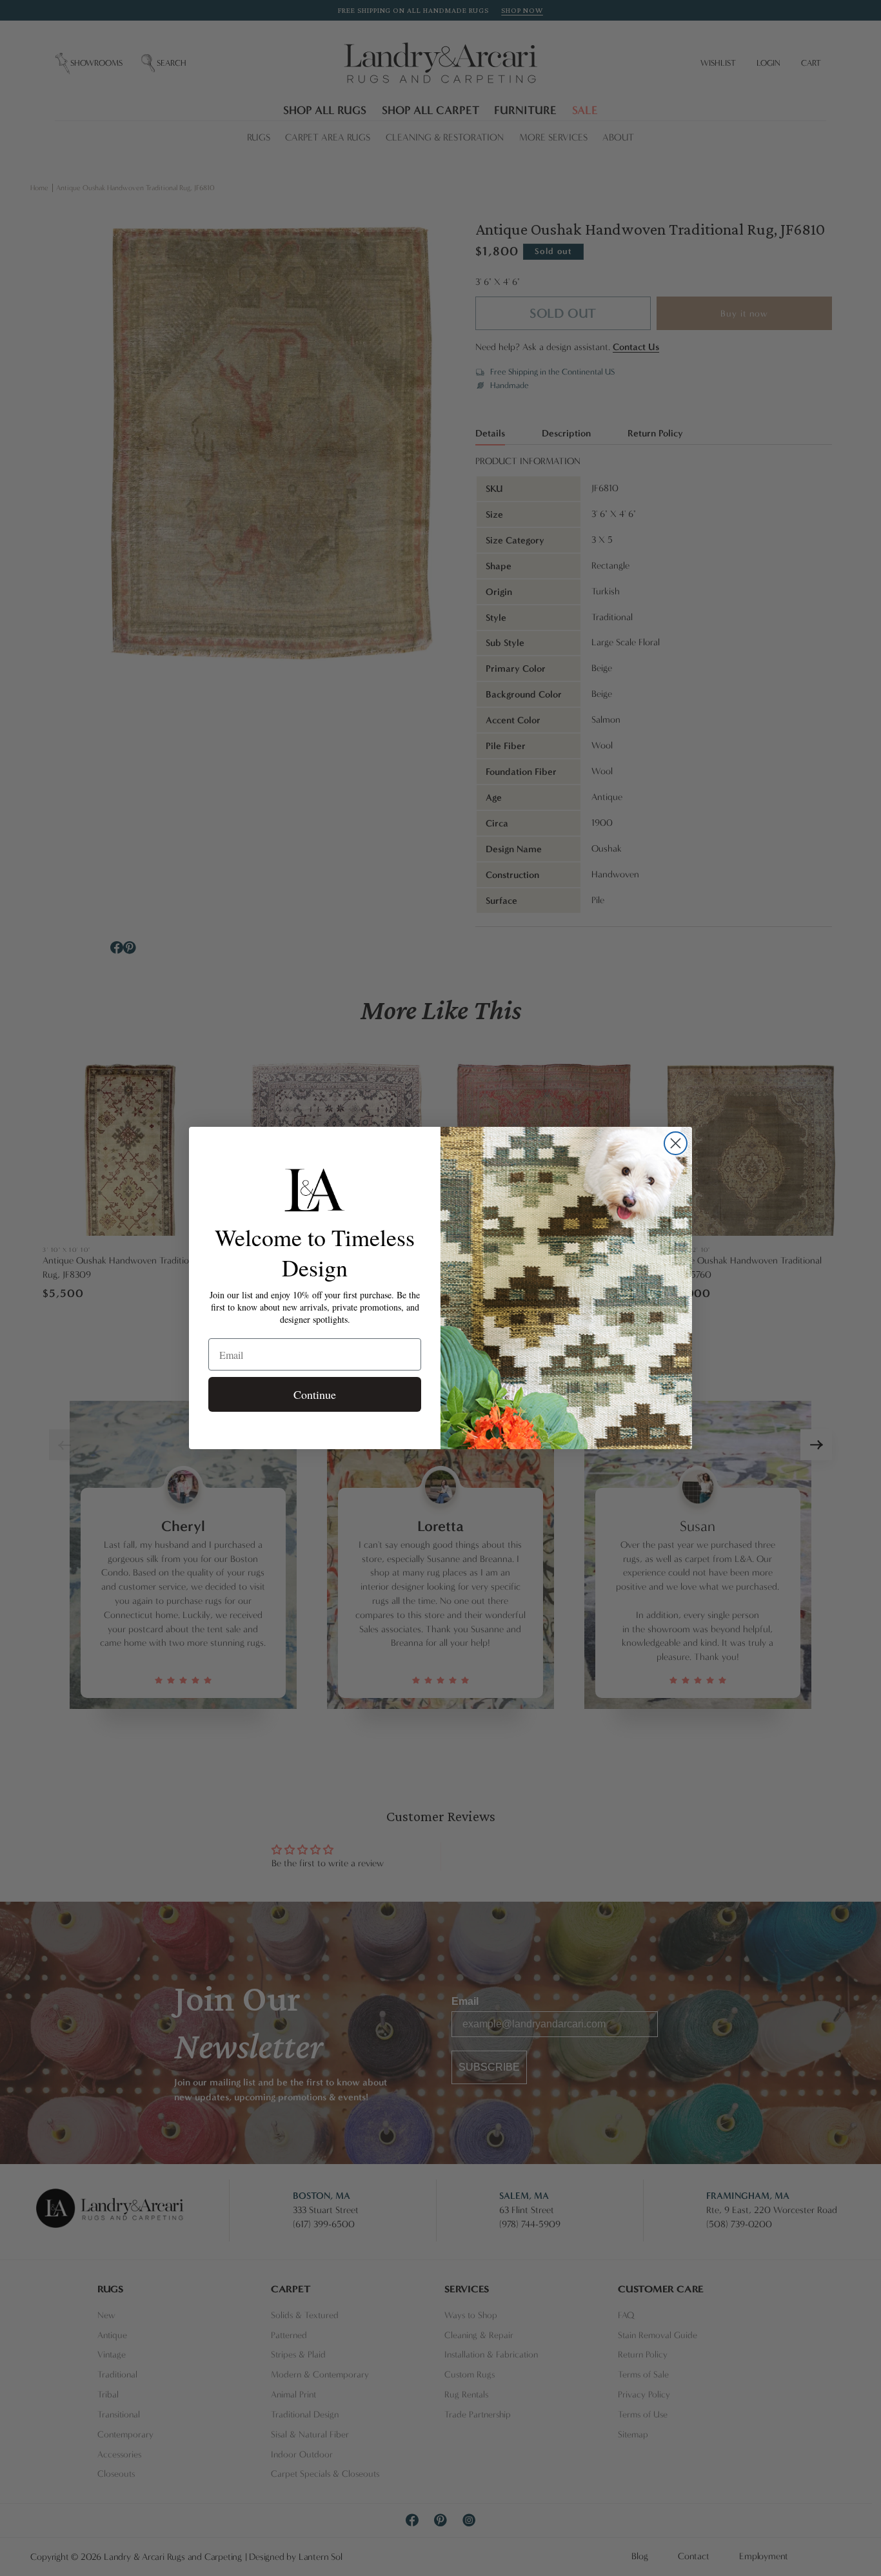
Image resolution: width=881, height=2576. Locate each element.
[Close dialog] (676, 1143)
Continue (315, 1394)
